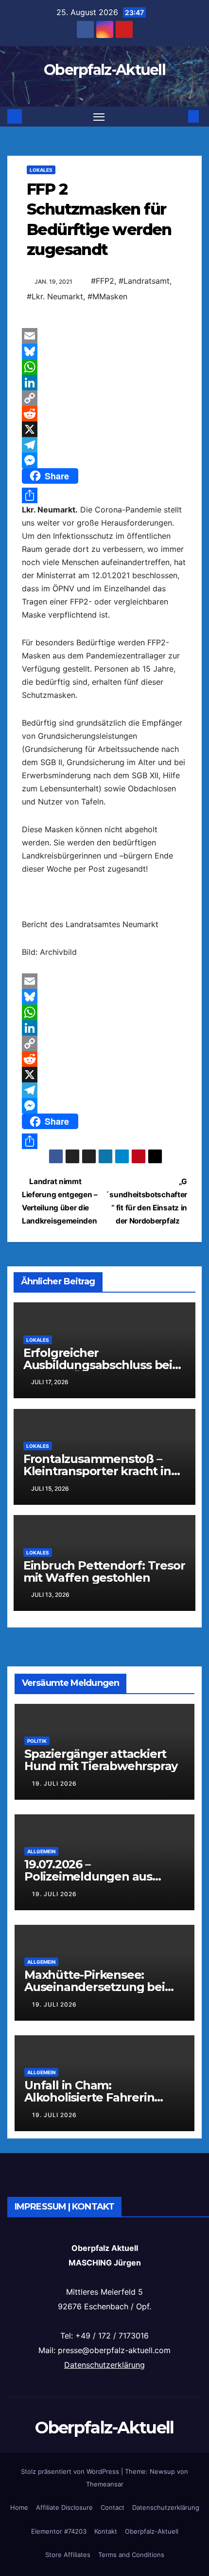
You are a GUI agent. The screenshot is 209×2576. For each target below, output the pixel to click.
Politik (37, 1741)
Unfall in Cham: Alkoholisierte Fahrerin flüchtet (89, 2097)
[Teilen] (104, 495)
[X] (104, 429)
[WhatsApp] (104, 367)
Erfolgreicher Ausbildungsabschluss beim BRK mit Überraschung (104, 1365)
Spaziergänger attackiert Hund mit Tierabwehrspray (101, 1760)
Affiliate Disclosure (64, 2507)
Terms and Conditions (131, 2555)
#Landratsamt (144, 281)
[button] (179, 116)
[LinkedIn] (104, 383)
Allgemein (41, 1851)
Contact (113, 2507)
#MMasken (107, 296)
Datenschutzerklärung (104, 2365)
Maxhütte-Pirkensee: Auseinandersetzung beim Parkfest (100, 1987)
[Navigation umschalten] (99, 117)
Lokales (41, 170)
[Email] (104, 336)
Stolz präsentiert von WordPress (71, 2471)
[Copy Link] (104, 398)
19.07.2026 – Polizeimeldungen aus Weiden (88, 1876)
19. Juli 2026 (54, 1783)
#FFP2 (103, 281)
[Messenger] (104, 460)
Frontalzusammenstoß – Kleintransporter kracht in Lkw (97, 1471)
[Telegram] (104, 445)
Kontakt (106, 2531)
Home (19, 2507)
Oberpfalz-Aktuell (104, 70)
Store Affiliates (68, 2555)
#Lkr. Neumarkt (55, 296)
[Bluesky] (104, 351)
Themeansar (105, 2484)
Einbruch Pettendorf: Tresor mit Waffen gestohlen (104, 1571)
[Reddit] (104, 414)
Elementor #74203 (59, 2531)
